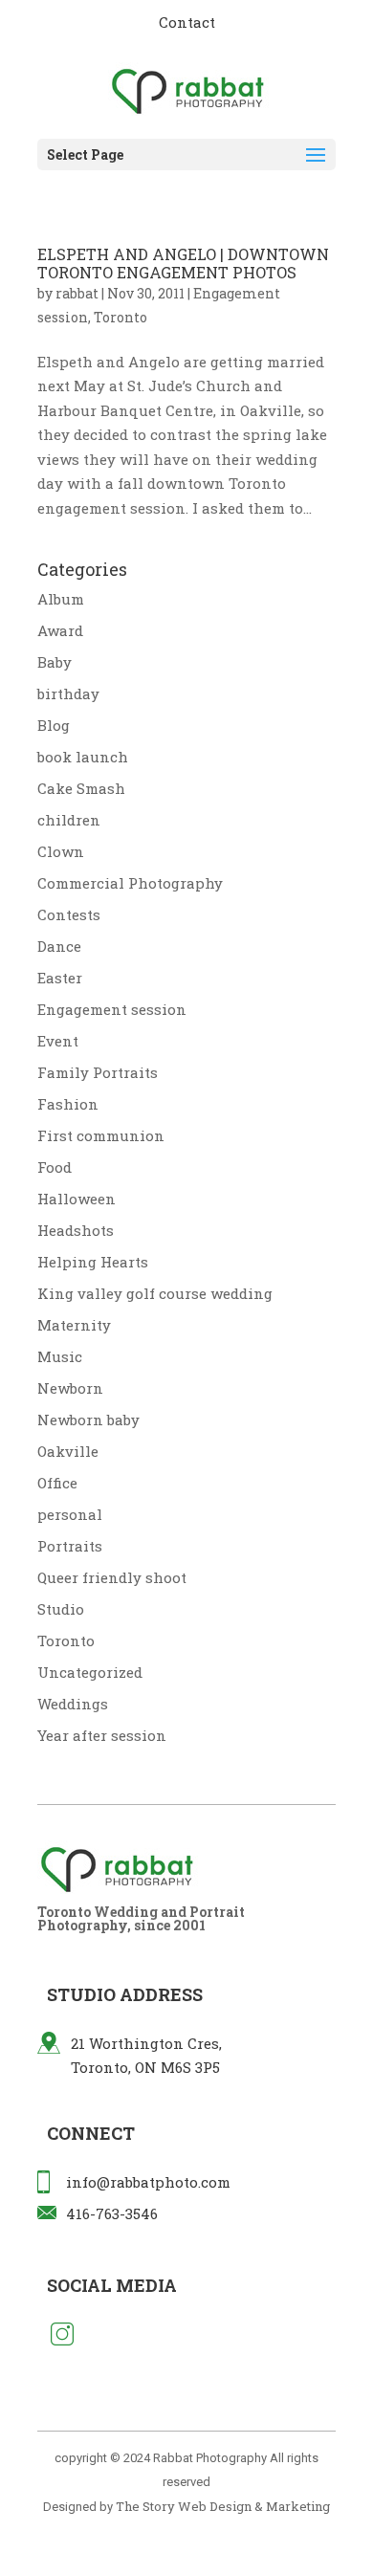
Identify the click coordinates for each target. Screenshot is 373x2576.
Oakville (68, 1451)
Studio (61, 1609)
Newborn (70, 1388)
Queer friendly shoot (112, 1577)
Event (58, 1041)
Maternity (74, 1325)
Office (57, 1483)
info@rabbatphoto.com (148, 2182)
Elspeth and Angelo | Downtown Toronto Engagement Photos (183, 263)
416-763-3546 (112, 2213)
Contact (187, 22)
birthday (68, 694)
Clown (61, 851)
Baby (55, 662)
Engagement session (112, 1009)
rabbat (77, 293)
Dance (59, 946)
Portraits (70, 1546)
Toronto (121, 317)
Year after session (102, 1735)
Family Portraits (98, 1072)
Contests (69, 914)
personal (70, 1514)
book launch (83, 757)
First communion (101, 1135)
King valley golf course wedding (155, 1293)
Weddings (73, 1704)
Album (61, 599)
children (69, 820)
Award (60, 630)
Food (55, 1167)
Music (60, 1356)
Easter (60, 978)
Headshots (76, 1230)
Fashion (68, 1104)
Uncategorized (90, 1672)
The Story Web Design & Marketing (223, 2506)
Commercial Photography (130, 883)
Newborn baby (88, 1420)
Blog (54, 725)
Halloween (77, 1199)
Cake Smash (81, 788)
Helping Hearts (93, 1262)
